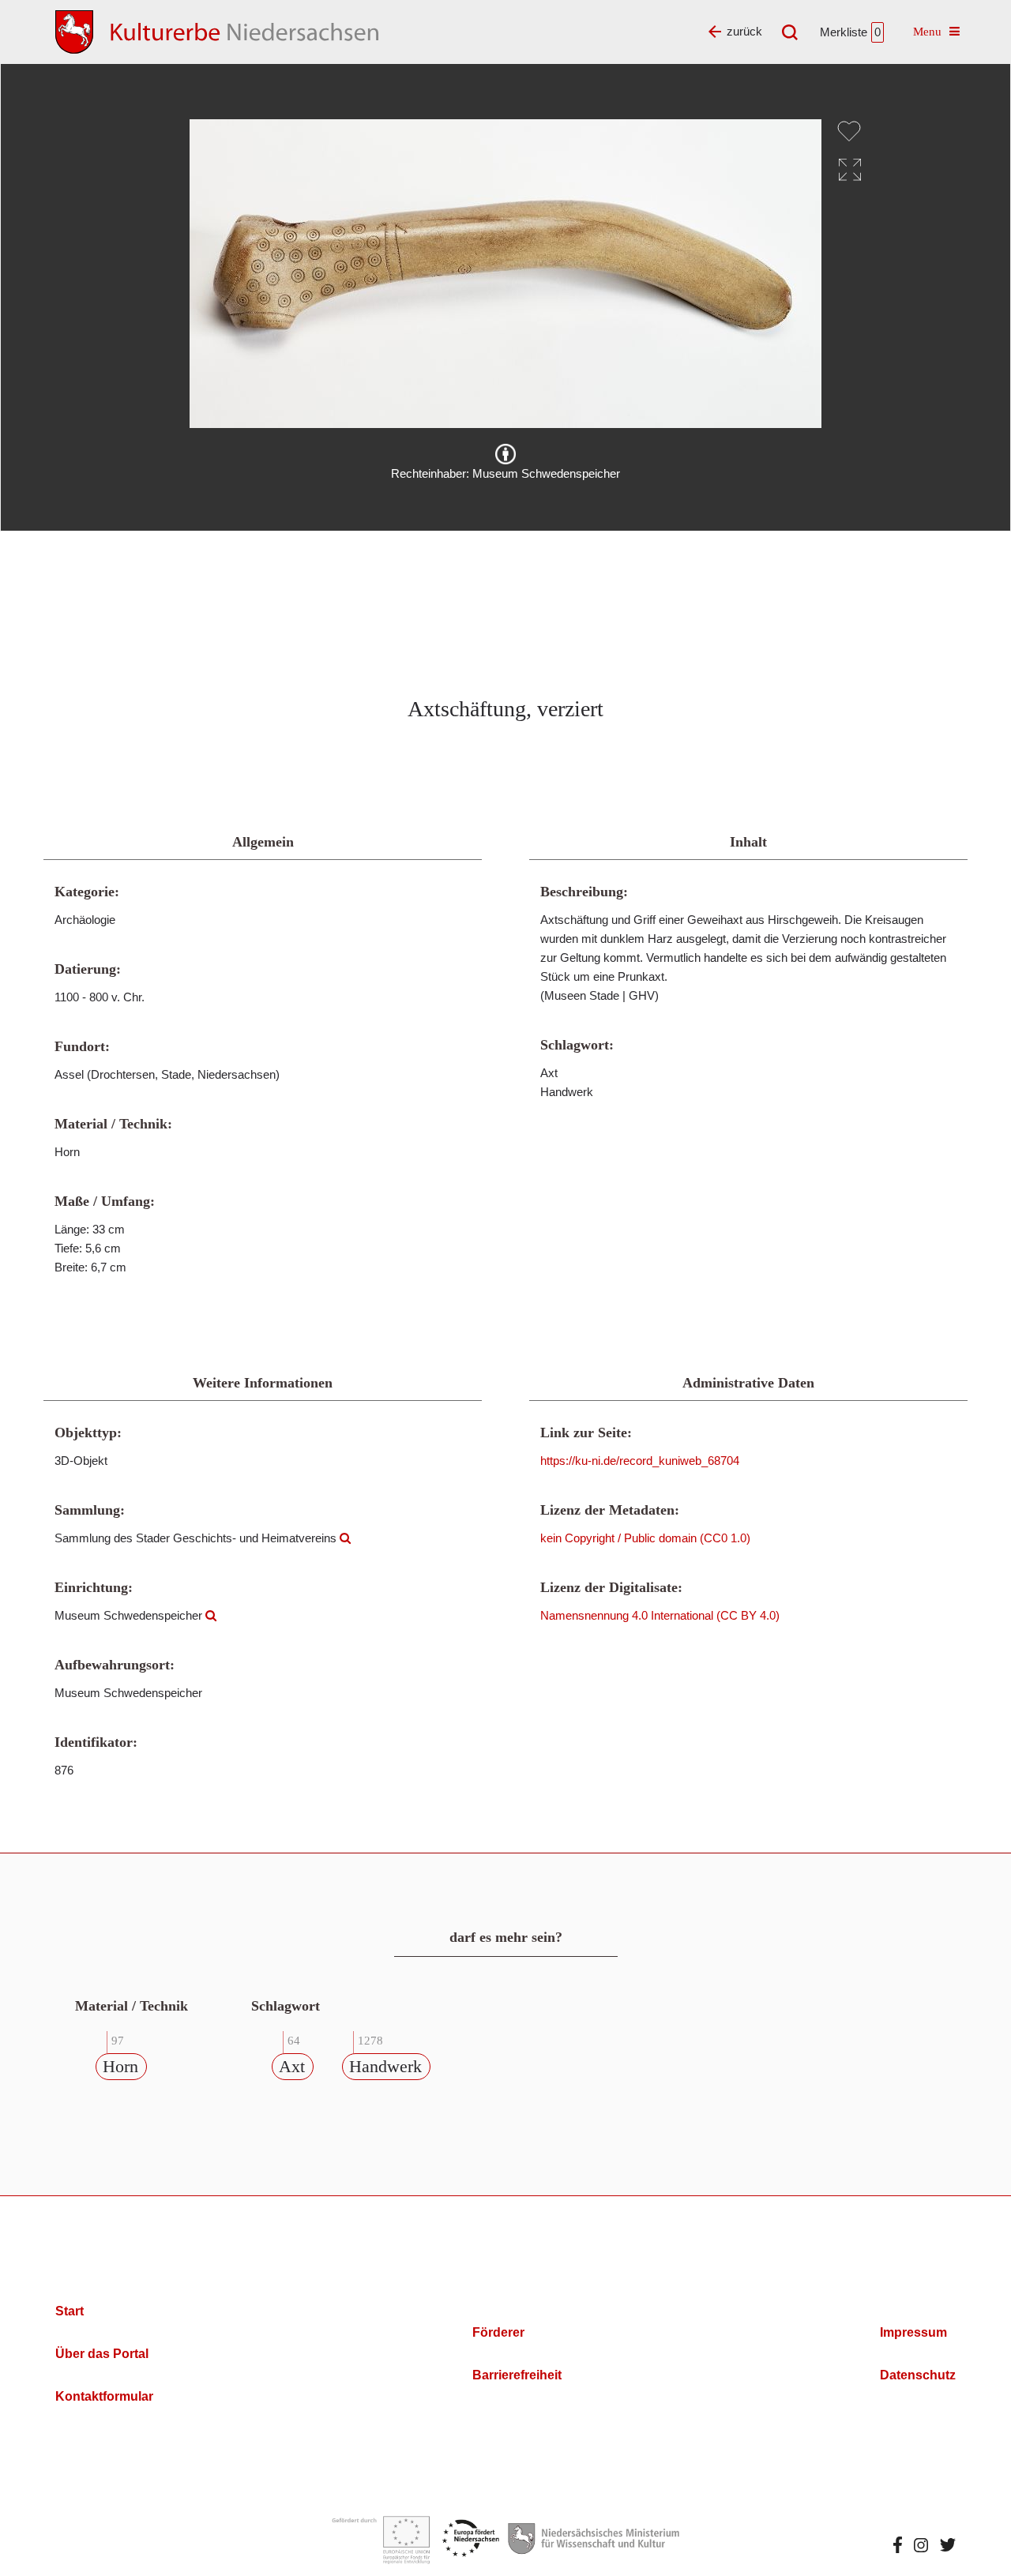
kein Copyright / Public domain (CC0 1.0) (645, 1538)
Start (70, 2311)
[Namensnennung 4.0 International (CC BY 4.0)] (505, 454)
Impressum (913, 2332)
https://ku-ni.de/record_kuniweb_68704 (640, 1461)
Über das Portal (102, 2354)
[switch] (849, 131)
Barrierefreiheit (517, 2375)
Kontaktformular (104, 2396)
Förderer (498, 2332)
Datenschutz (918, 2375)
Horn (120, 2066)
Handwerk (385, 2066)
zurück (744, 31)
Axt (292, 2066)
